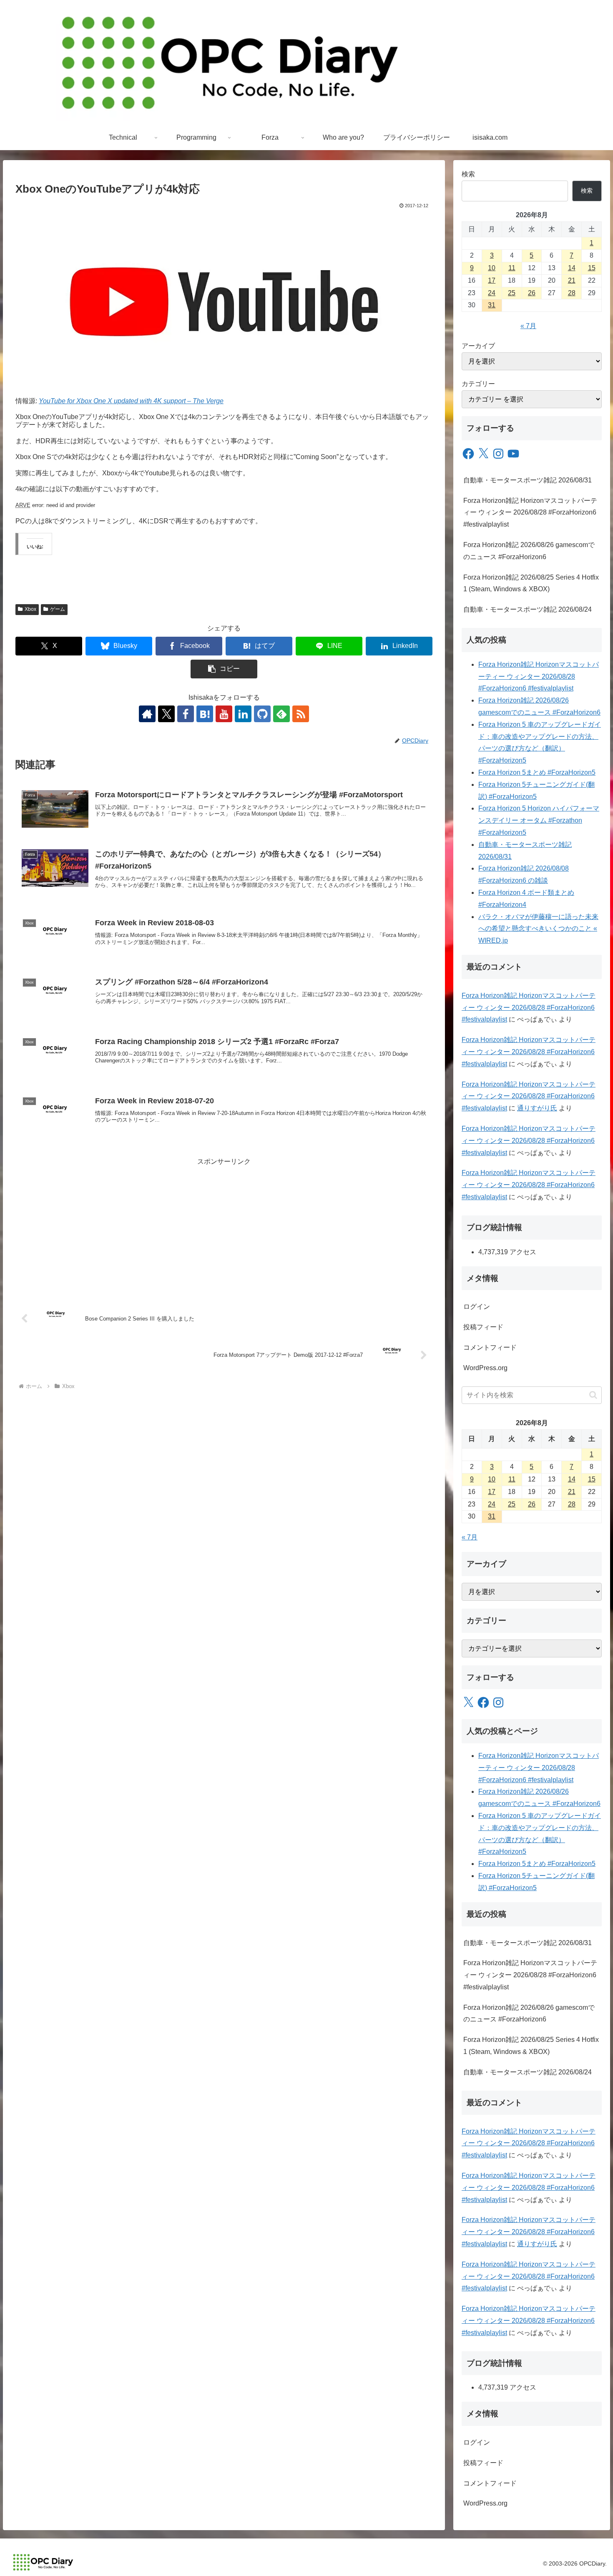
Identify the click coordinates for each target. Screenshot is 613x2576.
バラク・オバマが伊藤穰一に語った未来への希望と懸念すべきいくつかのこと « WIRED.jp (538, 929)
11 (512, 268)
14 (572, 268)
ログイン (477, 1307)
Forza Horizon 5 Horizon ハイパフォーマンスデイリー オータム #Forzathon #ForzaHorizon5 (539, 820)
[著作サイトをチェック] (147, 714)
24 (492, 293)
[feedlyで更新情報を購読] (281, 714)
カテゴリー (478, 384)
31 (492, 305)
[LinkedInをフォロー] (243, 714)
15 (592, 268)
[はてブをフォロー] (205, 714)
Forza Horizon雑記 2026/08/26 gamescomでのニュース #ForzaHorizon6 (529, 551)
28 (572, 293)
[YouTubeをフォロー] (224, 714)
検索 (468, 174)
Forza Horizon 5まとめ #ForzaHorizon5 (537, 772)
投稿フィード (483, 1327)
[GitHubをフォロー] (262, 714)
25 (512, 293)
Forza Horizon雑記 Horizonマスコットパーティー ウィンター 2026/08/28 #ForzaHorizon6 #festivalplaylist (530, 513)
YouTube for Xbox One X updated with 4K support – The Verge (131, 401)
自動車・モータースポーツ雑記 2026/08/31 (528, 480)
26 (532, 293)
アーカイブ (478, 346)
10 (492, 268)
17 (492, 280)
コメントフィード (490, 1347)
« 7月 (528, 326)
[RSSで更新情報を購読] (301, 714)
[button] (224, 669)
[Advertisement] (224, 1226)
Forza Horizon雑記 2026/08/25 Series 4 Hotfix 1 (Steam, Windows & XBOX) (531, 583)
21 (572, 280)
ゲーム (58, 609)
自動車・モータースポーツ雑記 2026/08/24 (528, 609)
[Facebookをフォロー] (186, 714)
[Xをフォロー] (166, 714)
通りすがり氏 (537, 1108)
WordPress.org (485, 1368)
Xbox (30, 609)
